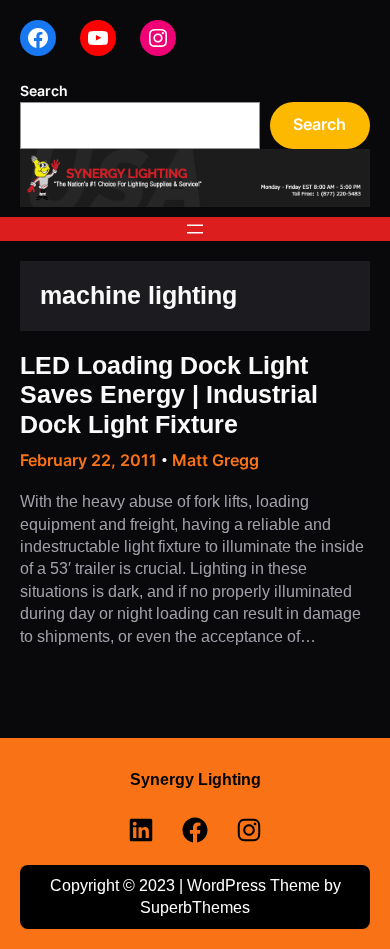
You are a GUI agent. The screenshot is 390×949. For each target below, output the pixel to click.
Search (44, 90)
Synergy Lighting (195, 779)
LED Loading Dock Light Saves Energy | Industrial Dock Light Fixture (169, 395)
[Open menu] (195, 229)
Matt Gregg (215, 460)
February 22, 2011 (88, 460)
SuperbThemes (195, 907)
